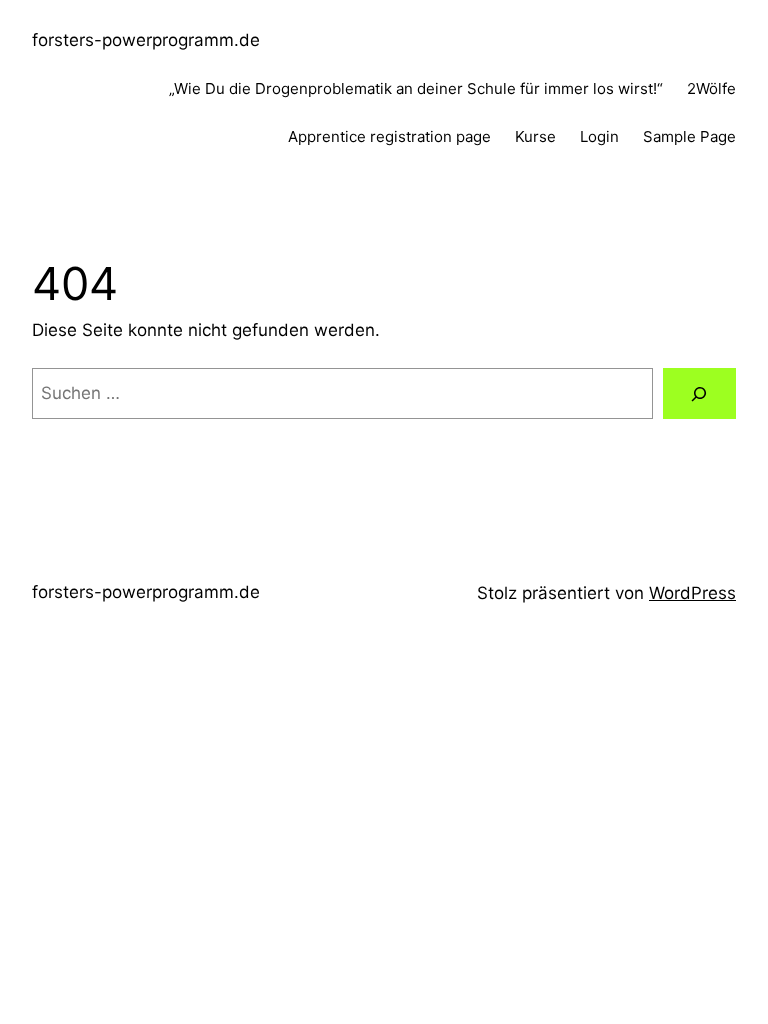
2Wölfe (711, 88)
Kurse (535, 136)
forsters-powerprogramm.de (146, 40)
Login (599, 136)
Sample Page (689, 136)
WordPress (692, 593)
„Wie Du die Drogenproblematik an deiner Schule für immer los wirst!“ (416, 88)
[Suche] (699, 393)
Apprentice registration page (389, 136)
